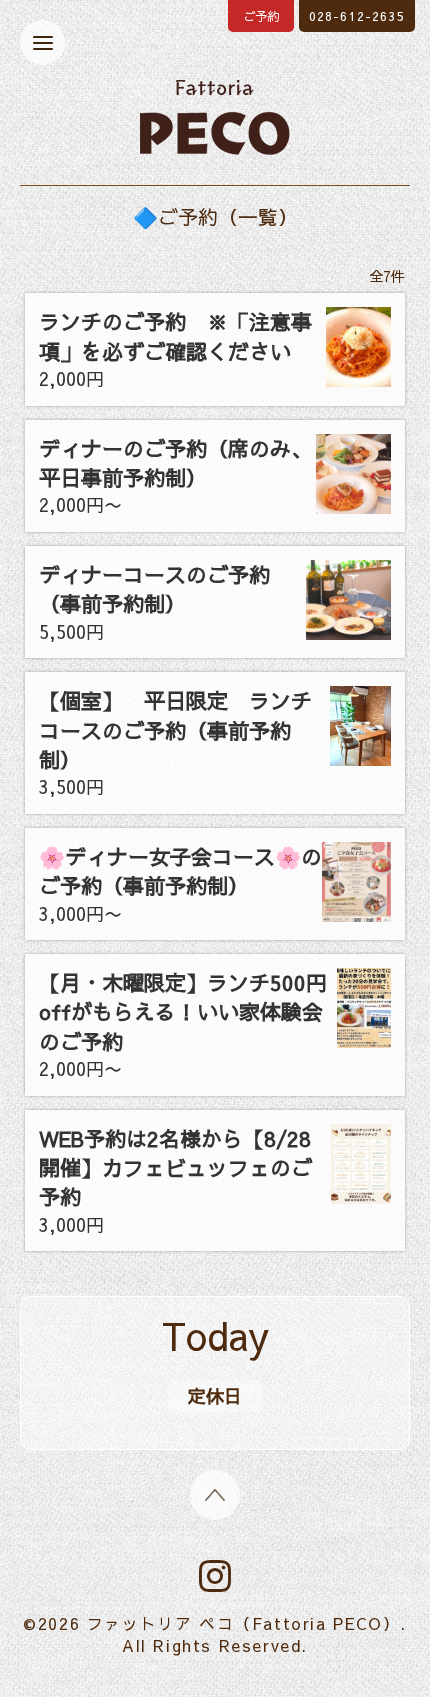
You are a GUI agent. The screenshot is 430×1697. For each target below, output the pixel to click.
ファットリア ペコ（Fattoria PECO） (243, 1623)
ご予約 (261, 16)
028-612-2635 (357, 16)
